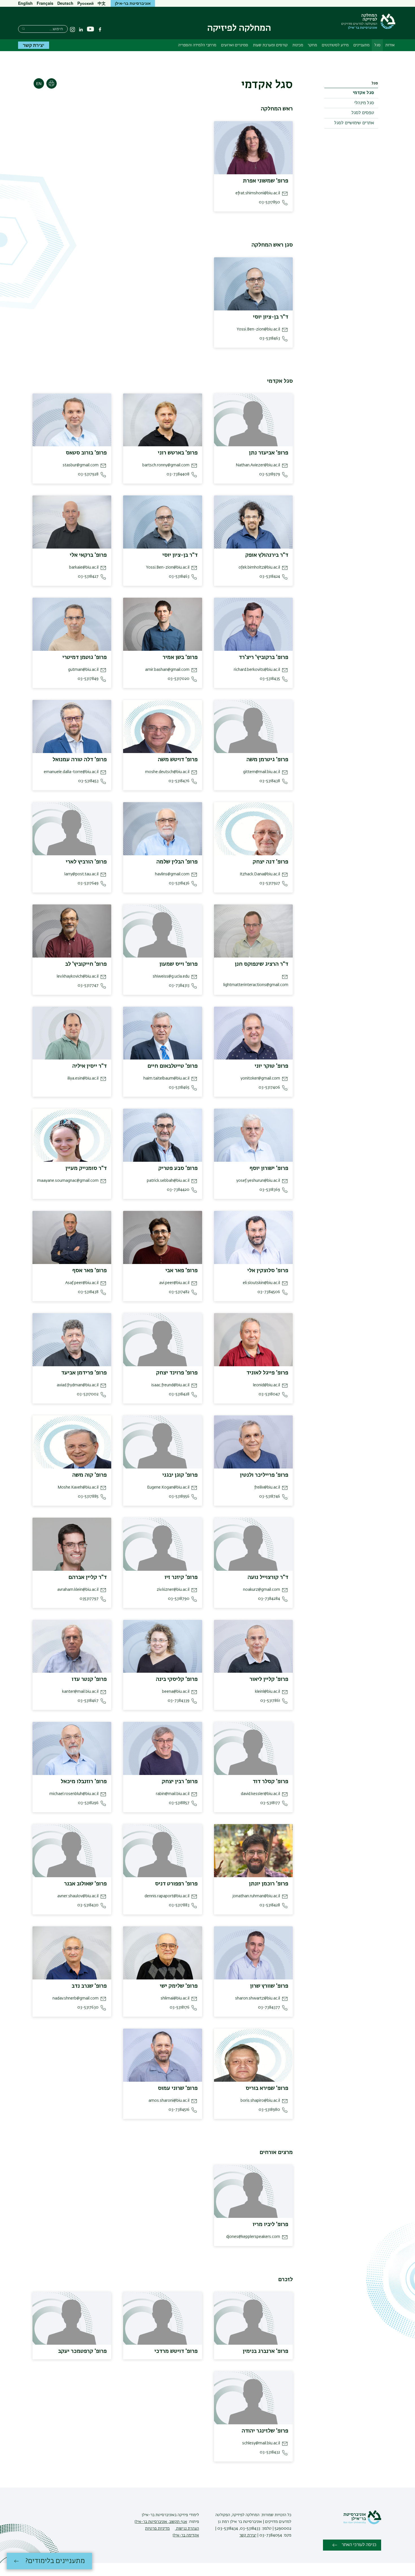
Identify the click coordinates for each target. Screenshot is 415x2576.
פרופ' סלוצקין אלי (268, 1270)
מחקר (312, 45)
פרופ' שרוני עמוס (178, 2088)
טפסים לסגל (363, 113)
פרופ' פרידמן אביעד (84, 1373)
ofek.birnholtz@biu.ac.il (259, 567)
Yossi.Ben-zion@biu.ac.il (258, 329)
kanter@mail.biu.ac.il (80, 1692)
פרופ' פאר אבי (182, 1270)
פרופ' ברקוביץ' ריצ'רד (264, 657)
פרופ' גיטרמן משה (267, 760)
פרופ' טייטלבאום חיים (172, 1066)
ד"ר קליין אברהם (88, 1577)
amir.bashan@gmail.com (167, 670)
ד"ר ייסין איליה (89, 1066)
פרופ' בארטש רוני (178, 453)
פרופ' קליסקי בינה (177, 1679)
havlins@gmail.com (172, 874)
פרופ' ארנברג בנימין (266, 2351)
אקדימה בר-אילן (186, 2535)
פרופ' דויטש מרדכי (176, 2351)
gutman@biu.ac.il (83, 670)
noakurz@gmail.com (262, 1590)
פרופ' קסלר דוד (270, 1781)
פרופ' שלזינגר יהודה (265, 2431)
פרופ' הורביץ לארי (86, 862)
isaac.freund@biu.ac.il (170, 1385)
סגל (377, 45)
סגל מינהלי (364, 103)
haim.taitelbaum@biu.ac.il (166, 1078)
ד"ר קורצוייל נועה (268, 1577)
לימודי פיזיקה (188, 2515)
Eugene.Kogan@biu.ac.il (168, 1487)
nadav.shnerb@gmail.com (76, 1998)
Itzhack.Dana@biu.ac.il (260, 874)
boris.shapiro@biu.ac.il (260, 2101)
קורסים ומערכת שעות (270, 45)
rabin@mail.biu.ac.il (173, 1794)
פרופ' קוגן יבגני (180, 1475)
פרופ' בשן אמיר (180, 657)
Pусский (86, 3)
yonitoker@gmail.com (260, 1078)
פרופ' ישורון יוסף (269, 1168)
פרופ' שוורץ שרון (269, 1986)
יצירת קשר (34, 45)
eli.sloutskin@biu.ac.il (261, 1283)
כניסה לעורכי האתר (359, 2545)
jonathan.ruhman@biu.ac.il (256, 1896)
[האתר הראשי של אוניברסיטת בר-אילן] (362, 2523)
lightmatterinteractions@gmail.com (256, 985)
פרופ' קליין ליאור (269, 1679)
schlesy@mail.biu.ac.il (261, 2443)
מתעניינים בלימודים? (55, 2561)
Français (45, 3)
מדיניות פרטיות (157, 2529)
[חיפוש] (23, 28)
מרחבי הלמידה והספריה (197, 45)
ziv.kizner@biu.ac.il (173, 1590)
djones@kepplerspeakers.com (253, 2237)
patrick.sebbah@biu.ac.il (168, 1181)
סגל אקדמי (363, 93)
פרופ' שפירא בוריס (267, 2088)
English (25, 3)
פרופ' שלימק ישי (179, 1986)
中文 (102, 3)
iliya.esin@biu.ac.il (83, 1078)
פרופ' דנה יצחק (270, 862)
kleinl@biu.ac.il (267, 1692)
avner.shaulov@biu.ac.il (78, 1896)
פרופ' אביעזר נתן (269, 453)
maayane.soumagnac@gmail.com (68, 1181)
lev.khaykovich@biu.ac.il (78, 976)
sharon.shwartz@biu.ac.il (258, 1998)
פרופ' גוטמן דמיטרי (85, 657)
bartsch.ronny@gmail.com (166, 465)
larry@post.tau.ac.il (81, 874)
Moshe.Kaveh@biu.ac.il (78, 1487)
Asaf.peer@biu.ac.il (82, 1283)
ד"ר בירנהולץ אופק (267, 555)
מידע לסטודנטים (335, 45)
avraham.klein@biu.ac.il (78, 1590)
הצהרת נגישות (187, 2529)
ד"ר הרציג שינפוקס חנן (262, 964)
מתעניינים (362, 45)
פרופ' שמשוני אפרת (266, 181)
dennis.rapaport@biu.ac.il (167, 1896)
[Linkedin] (81, 29)
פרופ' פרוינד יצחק (177, 1373)
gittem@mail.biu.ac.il (262, 772)
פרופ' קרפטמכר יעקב (82, 2351)
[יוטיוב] (90, 29)
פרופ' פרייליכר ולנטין (264, 1475)
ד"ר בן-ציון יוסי (271, 317)
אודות (390, 45)
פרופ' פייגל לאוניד (267, 1373)
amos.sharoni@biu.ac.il (169, 2101)
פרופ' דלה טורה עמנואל (80, 760)
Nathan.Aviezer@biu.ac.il (258, 465)
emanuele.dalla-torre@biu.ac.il (71, 772)
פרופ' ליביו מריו (270, 2224)
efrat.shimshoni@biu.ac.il (258, 193)
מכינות (298, 45)
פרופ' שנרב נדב (89, 1986)
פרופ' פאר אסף (89, 1270)
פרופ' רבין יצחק (180, 1781)
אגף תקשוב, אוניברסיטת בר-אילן (161, 2522)
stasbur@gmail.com (81, 465)
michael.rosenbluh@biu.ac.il (74, 1794)
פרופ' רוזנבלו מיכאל (84, 1781)
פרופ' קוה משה (89, 1475)
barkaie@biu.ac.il (84, 567)
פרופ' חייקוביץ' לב (86, 964)
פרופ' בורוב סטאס (86, 453)
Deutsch (65, 3)
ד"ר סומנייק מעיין (86, 1168)
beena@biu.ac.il (176, 1692)
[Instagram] (73, 29)
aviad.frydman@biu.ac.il (78, 1385)
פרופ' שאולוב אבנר (85, 1884)
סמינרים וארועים (235, 45)
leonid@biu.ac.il (267, 1385)
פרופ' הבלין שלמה (177, 862)
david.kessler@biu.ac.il (260, 1794)
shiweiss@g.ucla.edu (171, 976)
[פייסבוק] (100, 29)
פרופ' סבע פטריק (178, 1168)
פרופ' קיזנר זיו (181, 1577)
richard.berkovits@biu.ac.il (257, 670)
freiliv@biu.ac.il (267, 1487)
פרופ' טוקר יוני (271, 1066)
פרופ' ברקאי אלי (88, 555)
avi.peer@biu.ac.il (174, 1283)
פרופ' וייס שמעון (179, 964)
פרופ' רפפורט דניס (176, 1884)
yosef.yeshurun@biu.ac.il (258, 1181)
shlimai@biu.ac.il (175, 1998)
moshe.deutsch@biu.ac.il (167, 772)
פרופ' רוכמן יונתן (269, 1884)
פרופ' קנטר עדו (89, 1679)
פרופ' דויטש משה (178, 760)
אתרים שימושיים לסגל (354, 123)
